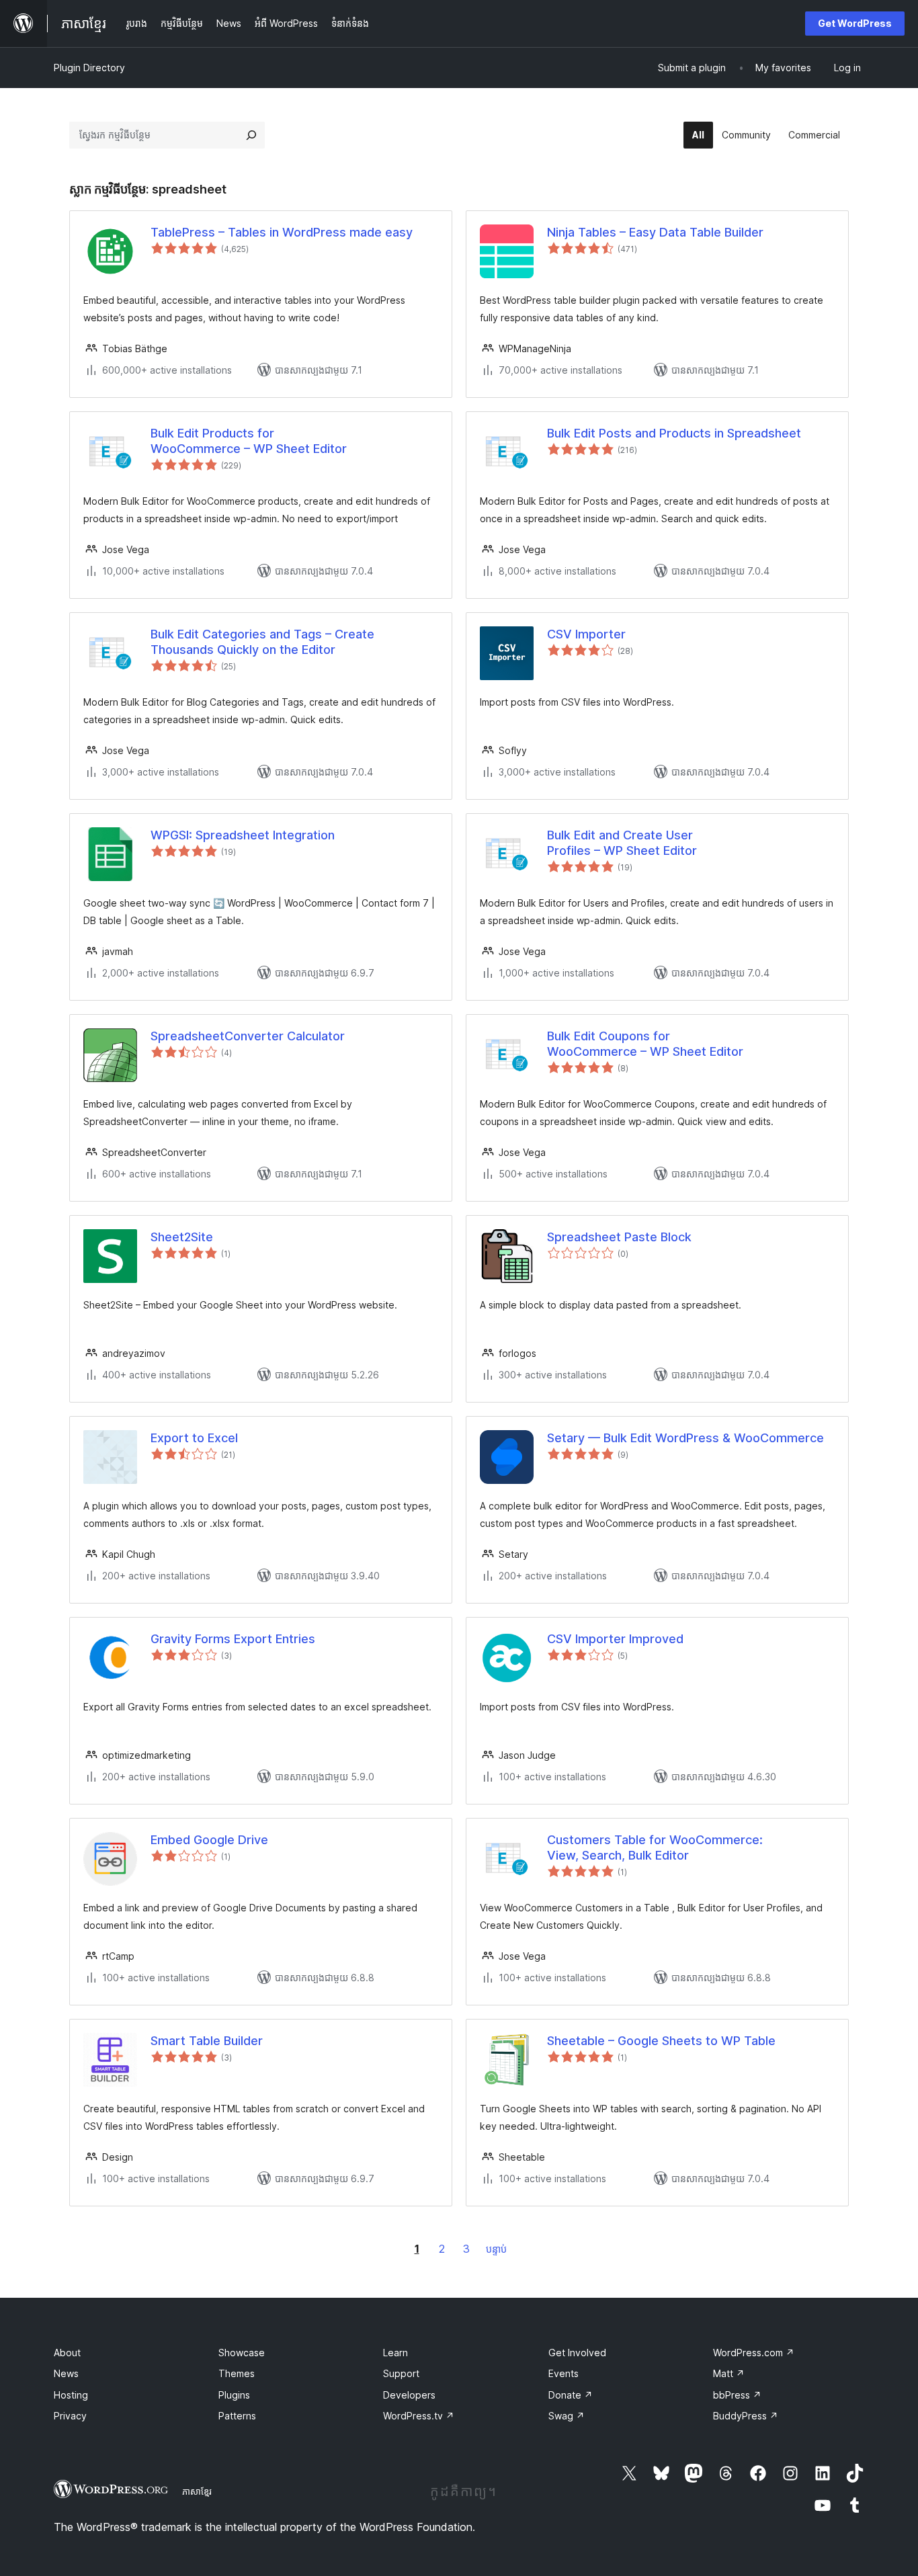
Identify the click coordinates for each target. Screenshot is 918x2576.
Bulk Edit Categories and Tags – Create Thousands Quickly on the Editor (262, 642)
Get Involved (577, 2353)
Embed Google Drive (209, 1840)
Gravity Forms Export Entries (233, 1639)
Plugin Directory (89, 68)
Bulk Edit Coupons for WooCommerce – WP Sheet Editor (645, 1044)
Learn (395, 2353)
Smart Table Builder (207, 2041)
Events (564, 2373)
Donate (571, 2395)
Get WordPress (855, 23)
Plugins (234, 2395)
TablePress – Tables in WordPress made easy (282, 232)
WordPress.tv (419, 2416)
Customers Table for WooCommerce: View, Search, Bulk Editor (655, 1847)
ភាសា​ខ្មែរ (197, 2491)
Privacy (70, 2416)
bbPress (737, 2395)
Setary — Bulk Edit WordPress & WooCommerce (685, 1438)
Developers (409, 2395)
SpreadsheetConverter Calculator (248, 1036)
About (67, 2353)
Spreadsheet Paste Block (619, 1237)
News (66, 2373)
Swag (567, 2416)
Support (401, 2373)
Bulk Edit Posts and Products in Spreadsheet (674, 433)
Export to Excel (194, 1438)
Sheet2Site (182, 1237)
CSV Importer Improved (615, 1639)
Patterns (237, 2416)
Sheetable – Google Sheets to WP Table (661, 2041)
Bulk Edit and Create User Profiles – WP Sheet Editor (622, 843)
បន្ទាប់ (496, 2249)
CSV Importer (586, 634)
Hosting (71, 2395)
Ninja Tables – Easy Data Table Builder (655, 232)
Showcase (242, 2353)
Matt (729, 2373)
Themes (237, 2373)
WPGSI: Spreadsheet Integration (243, 835)
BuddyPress (746, 2416)
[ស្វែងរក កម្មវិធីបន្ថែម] (251, 135)
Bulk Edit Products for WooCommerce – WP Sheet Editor (249, 441)
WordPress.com (754, 2353)
